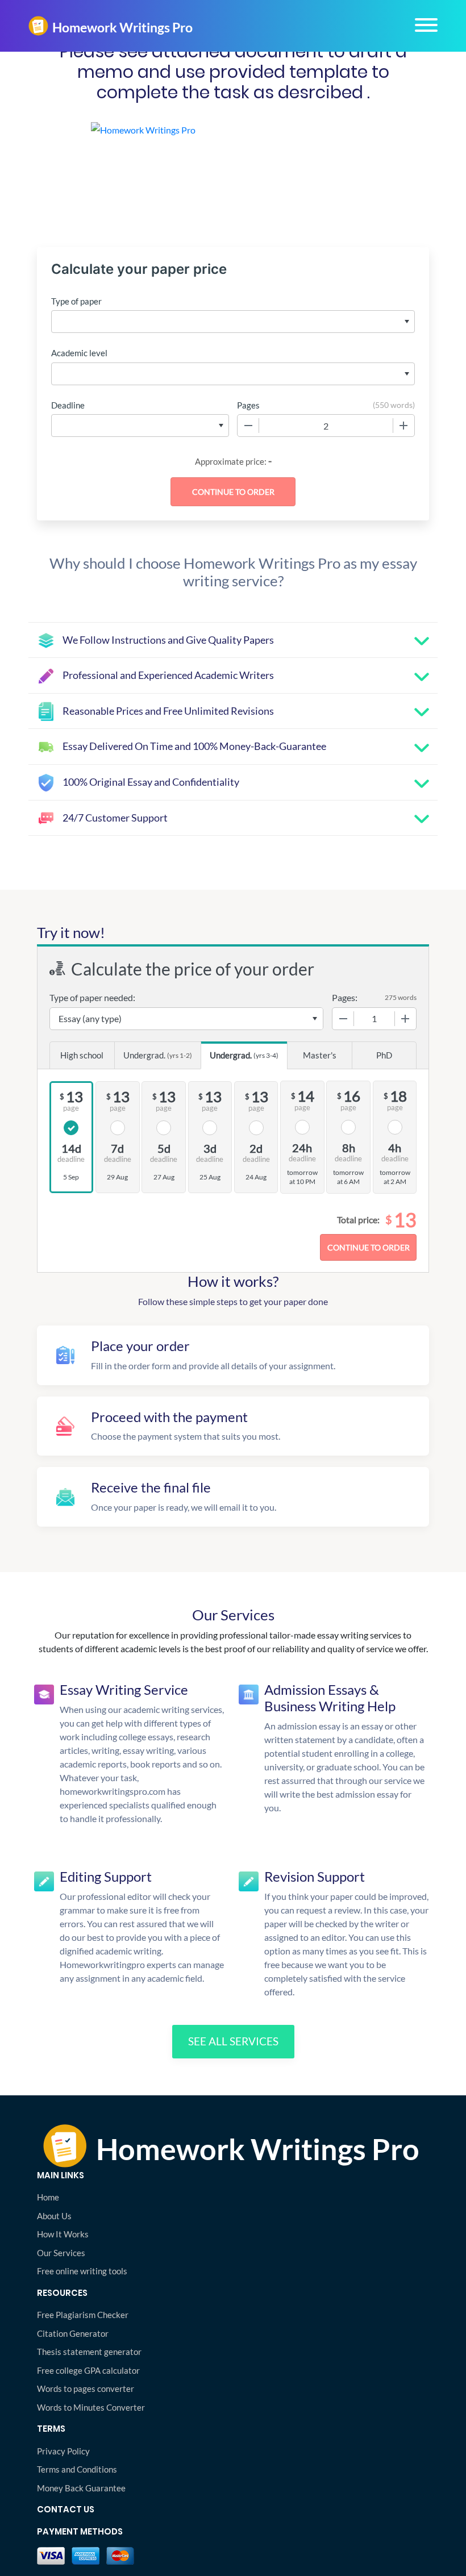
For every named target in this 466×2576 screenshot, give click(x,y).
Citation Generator (73, 2333)
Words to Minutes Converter (91, 2407)
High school (82, 1055)
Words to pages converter (86, 2389)
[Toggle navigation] (426, 25)
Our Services (61, 2253)
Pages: (345, 997)
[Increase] (403, 426)
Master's (320, 1055)
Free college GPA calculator (88, 2370)
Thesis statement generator (89, 2352)
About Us (54, 2216)
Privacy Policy (63, 2451)
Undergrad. (158, 1055)
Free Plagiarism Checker (83, 2315)
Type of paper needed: (92, 997)
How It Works (63, 2234)
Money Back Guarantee (81, 2488)
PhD (384, 1055)
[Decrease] (248, 426)
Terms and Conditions (77, 2469)
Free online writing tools (82, 2271)
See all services (233, 2041)
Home (48, 2197)
